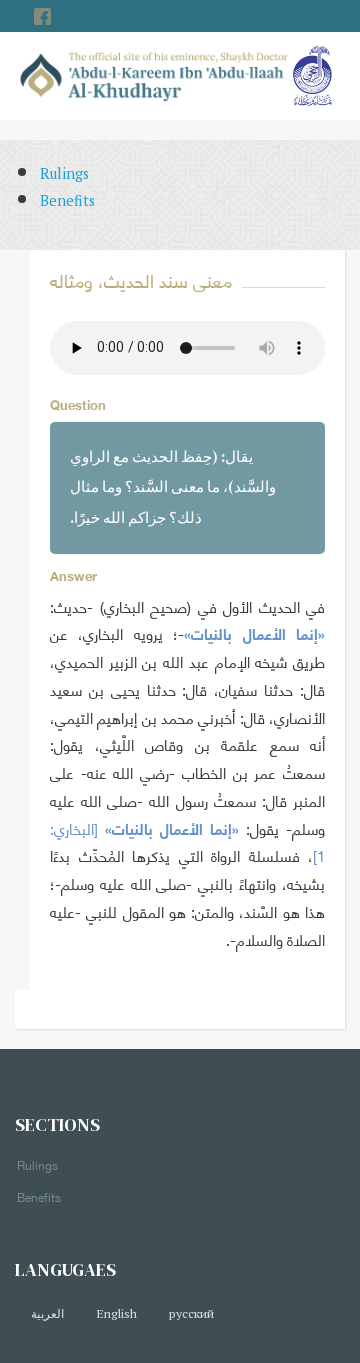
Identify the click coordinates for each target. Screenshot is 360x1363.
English (116, 1313)
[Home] (154, 74)
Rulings (64, 173)
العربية (47, 1313)
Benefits (67, 200)
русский (191, 1313)
